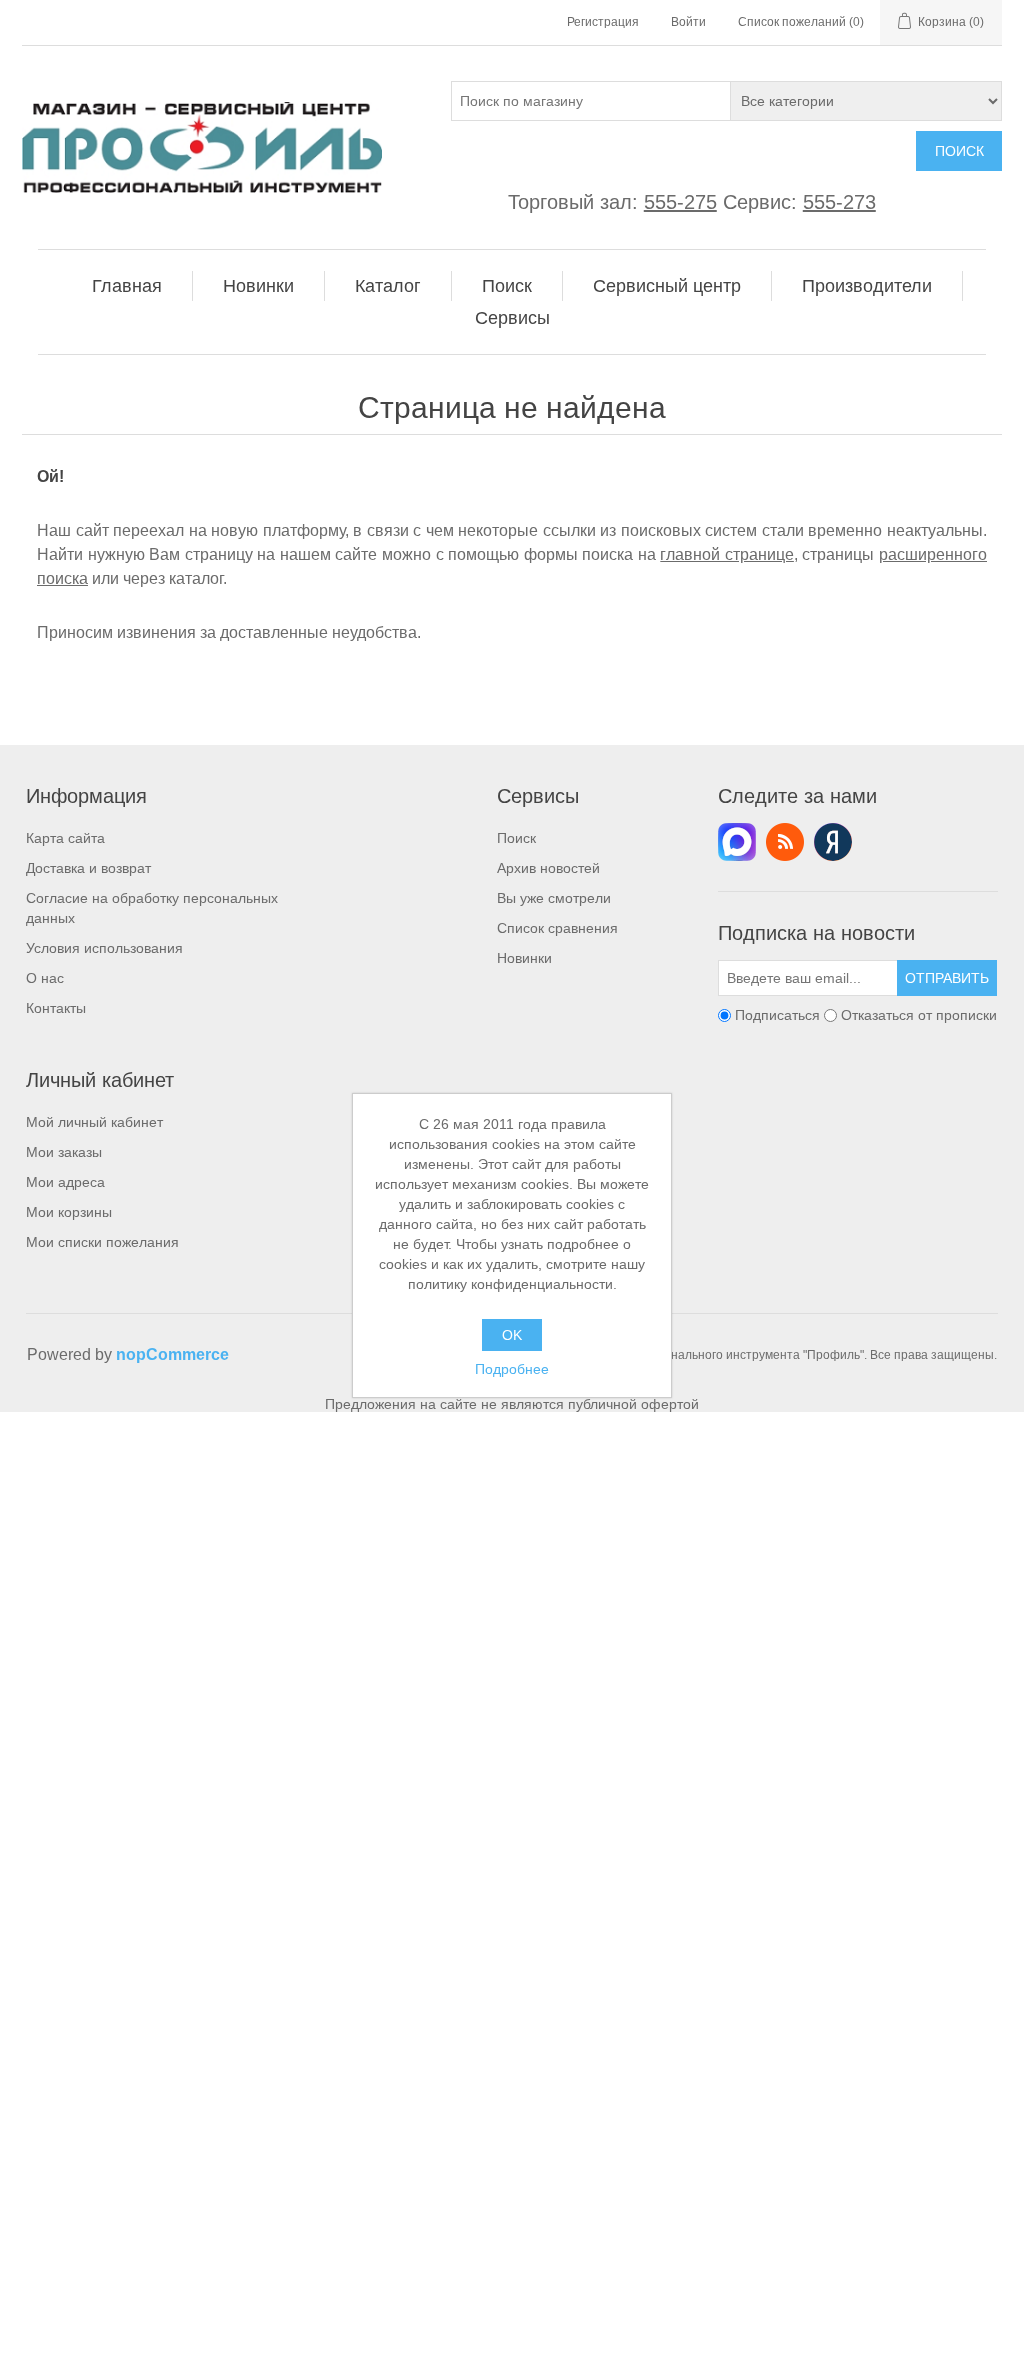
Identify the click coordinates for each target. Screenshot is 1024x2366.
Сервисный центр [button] (667, 286)
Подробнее (512, 1369)
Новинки (524, 958)
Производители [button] (867, 286)
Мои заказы (64, 1152)
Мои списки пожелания (102, 1242)
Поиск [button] (507, 286)
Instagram (833, 842)
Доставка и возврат (88, 868)
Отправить (947, 978)
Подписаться (777, 1015)
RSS (785, 842)
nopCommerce (172, 1354)
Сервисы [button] (512, 318)
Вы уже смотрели (554, 898)
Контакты (56, 1008)
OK (512, 1335)
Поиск (959, 151)
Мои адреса (65, 1182)
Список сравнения (557, 928)
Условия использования (104, 948)
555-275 (680, 202)
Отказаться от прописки (919, 1015)
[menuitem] (127, 286)
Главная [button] (127, 286)
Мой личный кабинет (94, 1122)
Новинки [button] (258, 286)
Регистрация (603, 22)
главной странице (727, 554)
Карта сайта (65, 838)
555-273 (839, 202)
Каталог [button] (388, 286)
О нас (45, 978)
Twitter (737, 842)
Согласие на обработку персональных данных (152, 908)
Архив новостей (548, 868)
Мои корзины (69, 1212)
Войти (688, 22)
